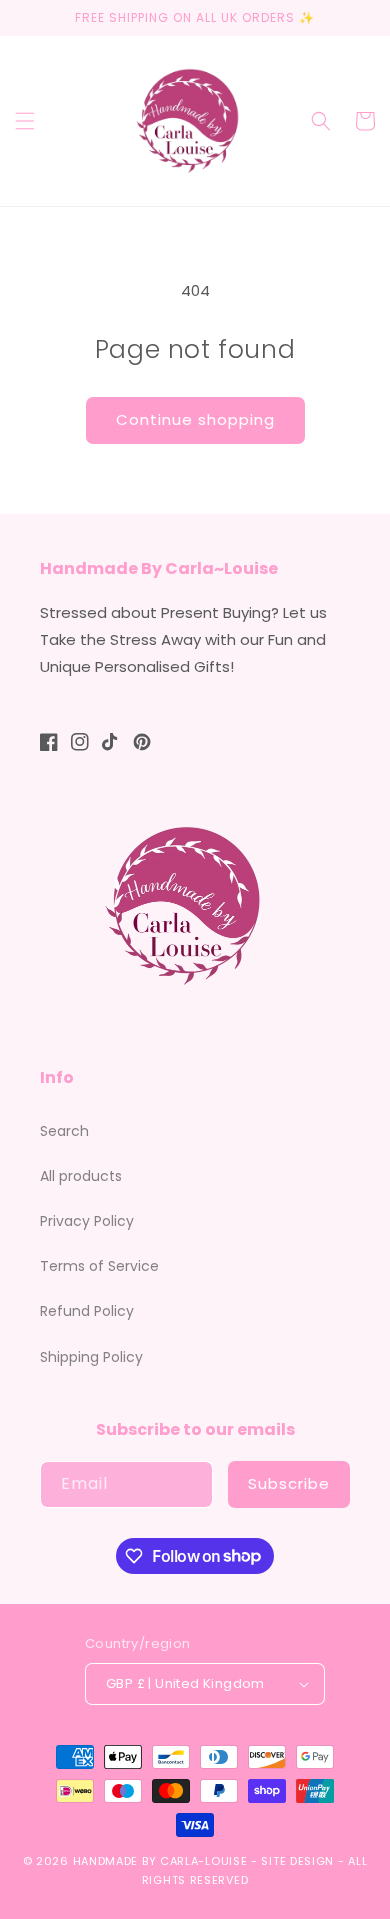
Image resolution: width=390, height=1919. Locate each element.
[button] (25, 121)
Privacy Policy (87, 1221)
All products (81, 1176)
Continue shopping (195, 419)
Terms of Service (99, 1266)
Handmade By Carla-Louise (160, 1861)
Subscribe (289, 1483)
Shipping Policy (91, 1357)
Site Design (297, 1861)
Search (64, 1131)
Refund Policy (87, 1311)
